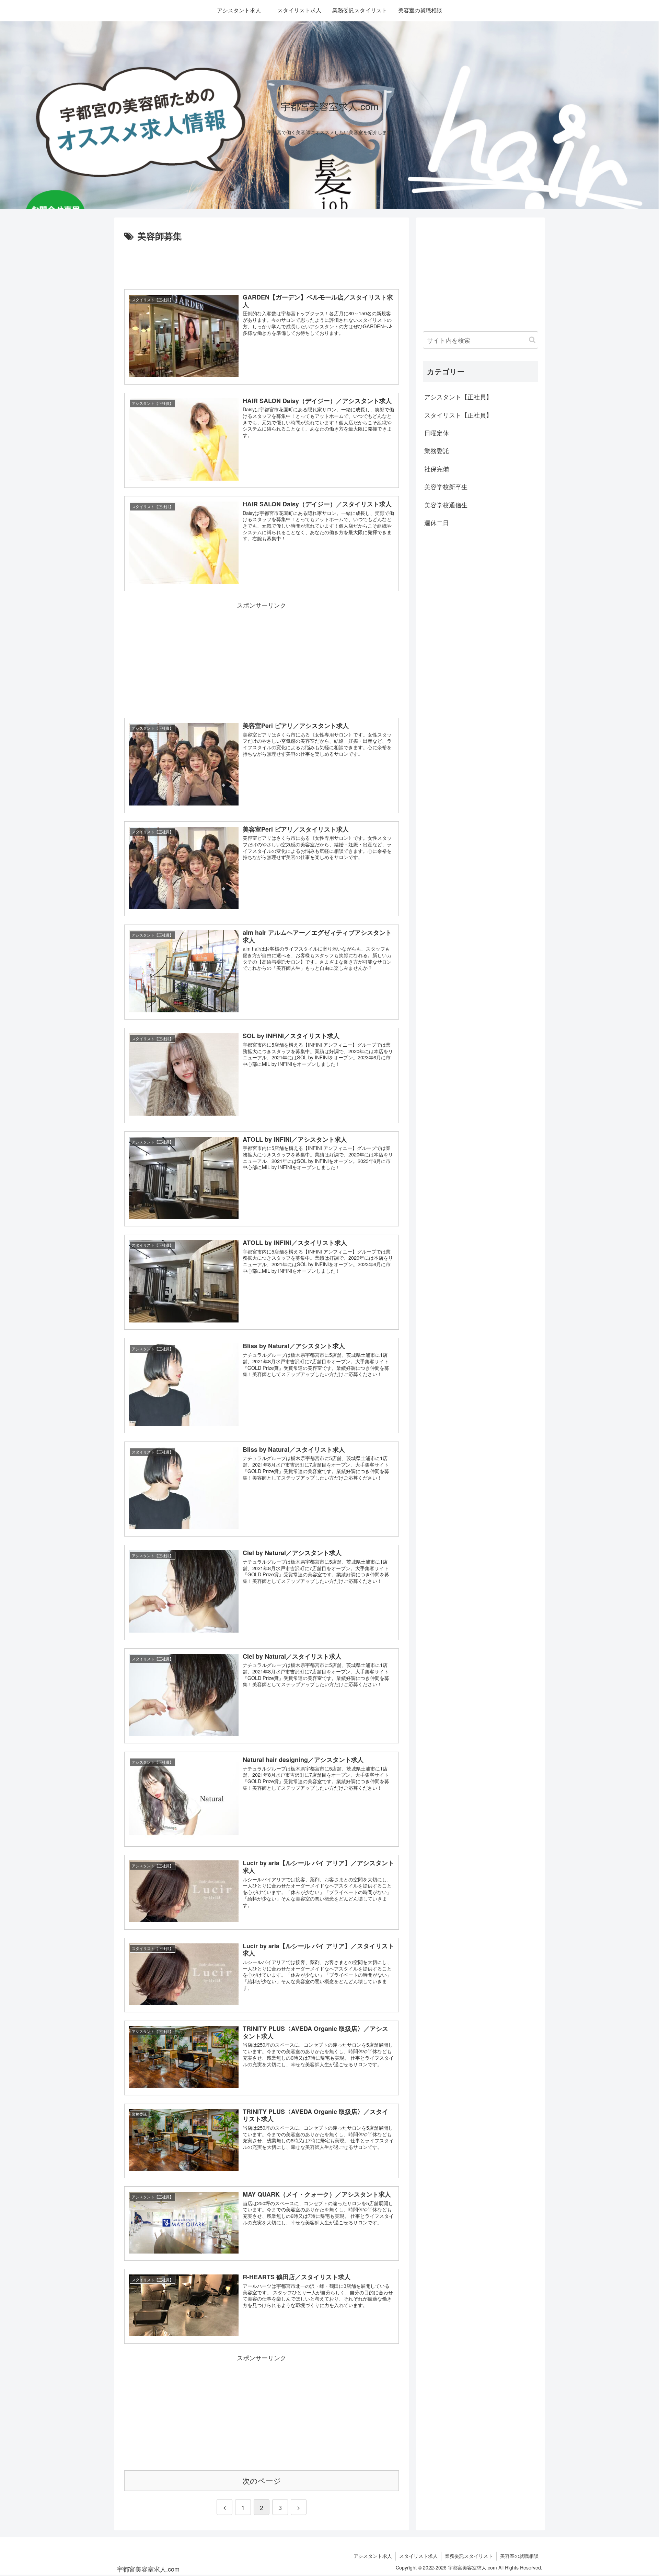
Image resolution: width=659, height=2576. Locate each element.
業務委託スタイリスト (469, 2556)
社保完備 (437, 469)
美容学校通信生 (446, 505)
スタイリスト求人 (418, 2556)
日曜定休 (437, 433)
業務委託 (437, 450)
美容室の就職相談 (519, 2556)
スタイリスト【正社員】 (458, 415)
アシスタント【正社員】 (458, 397)
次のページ (262, 2480)
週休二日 (437, 522)
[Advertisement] (262, 263)
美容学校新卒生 (446, 486)
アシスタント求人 (373, 2556)
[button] (532, 340)
